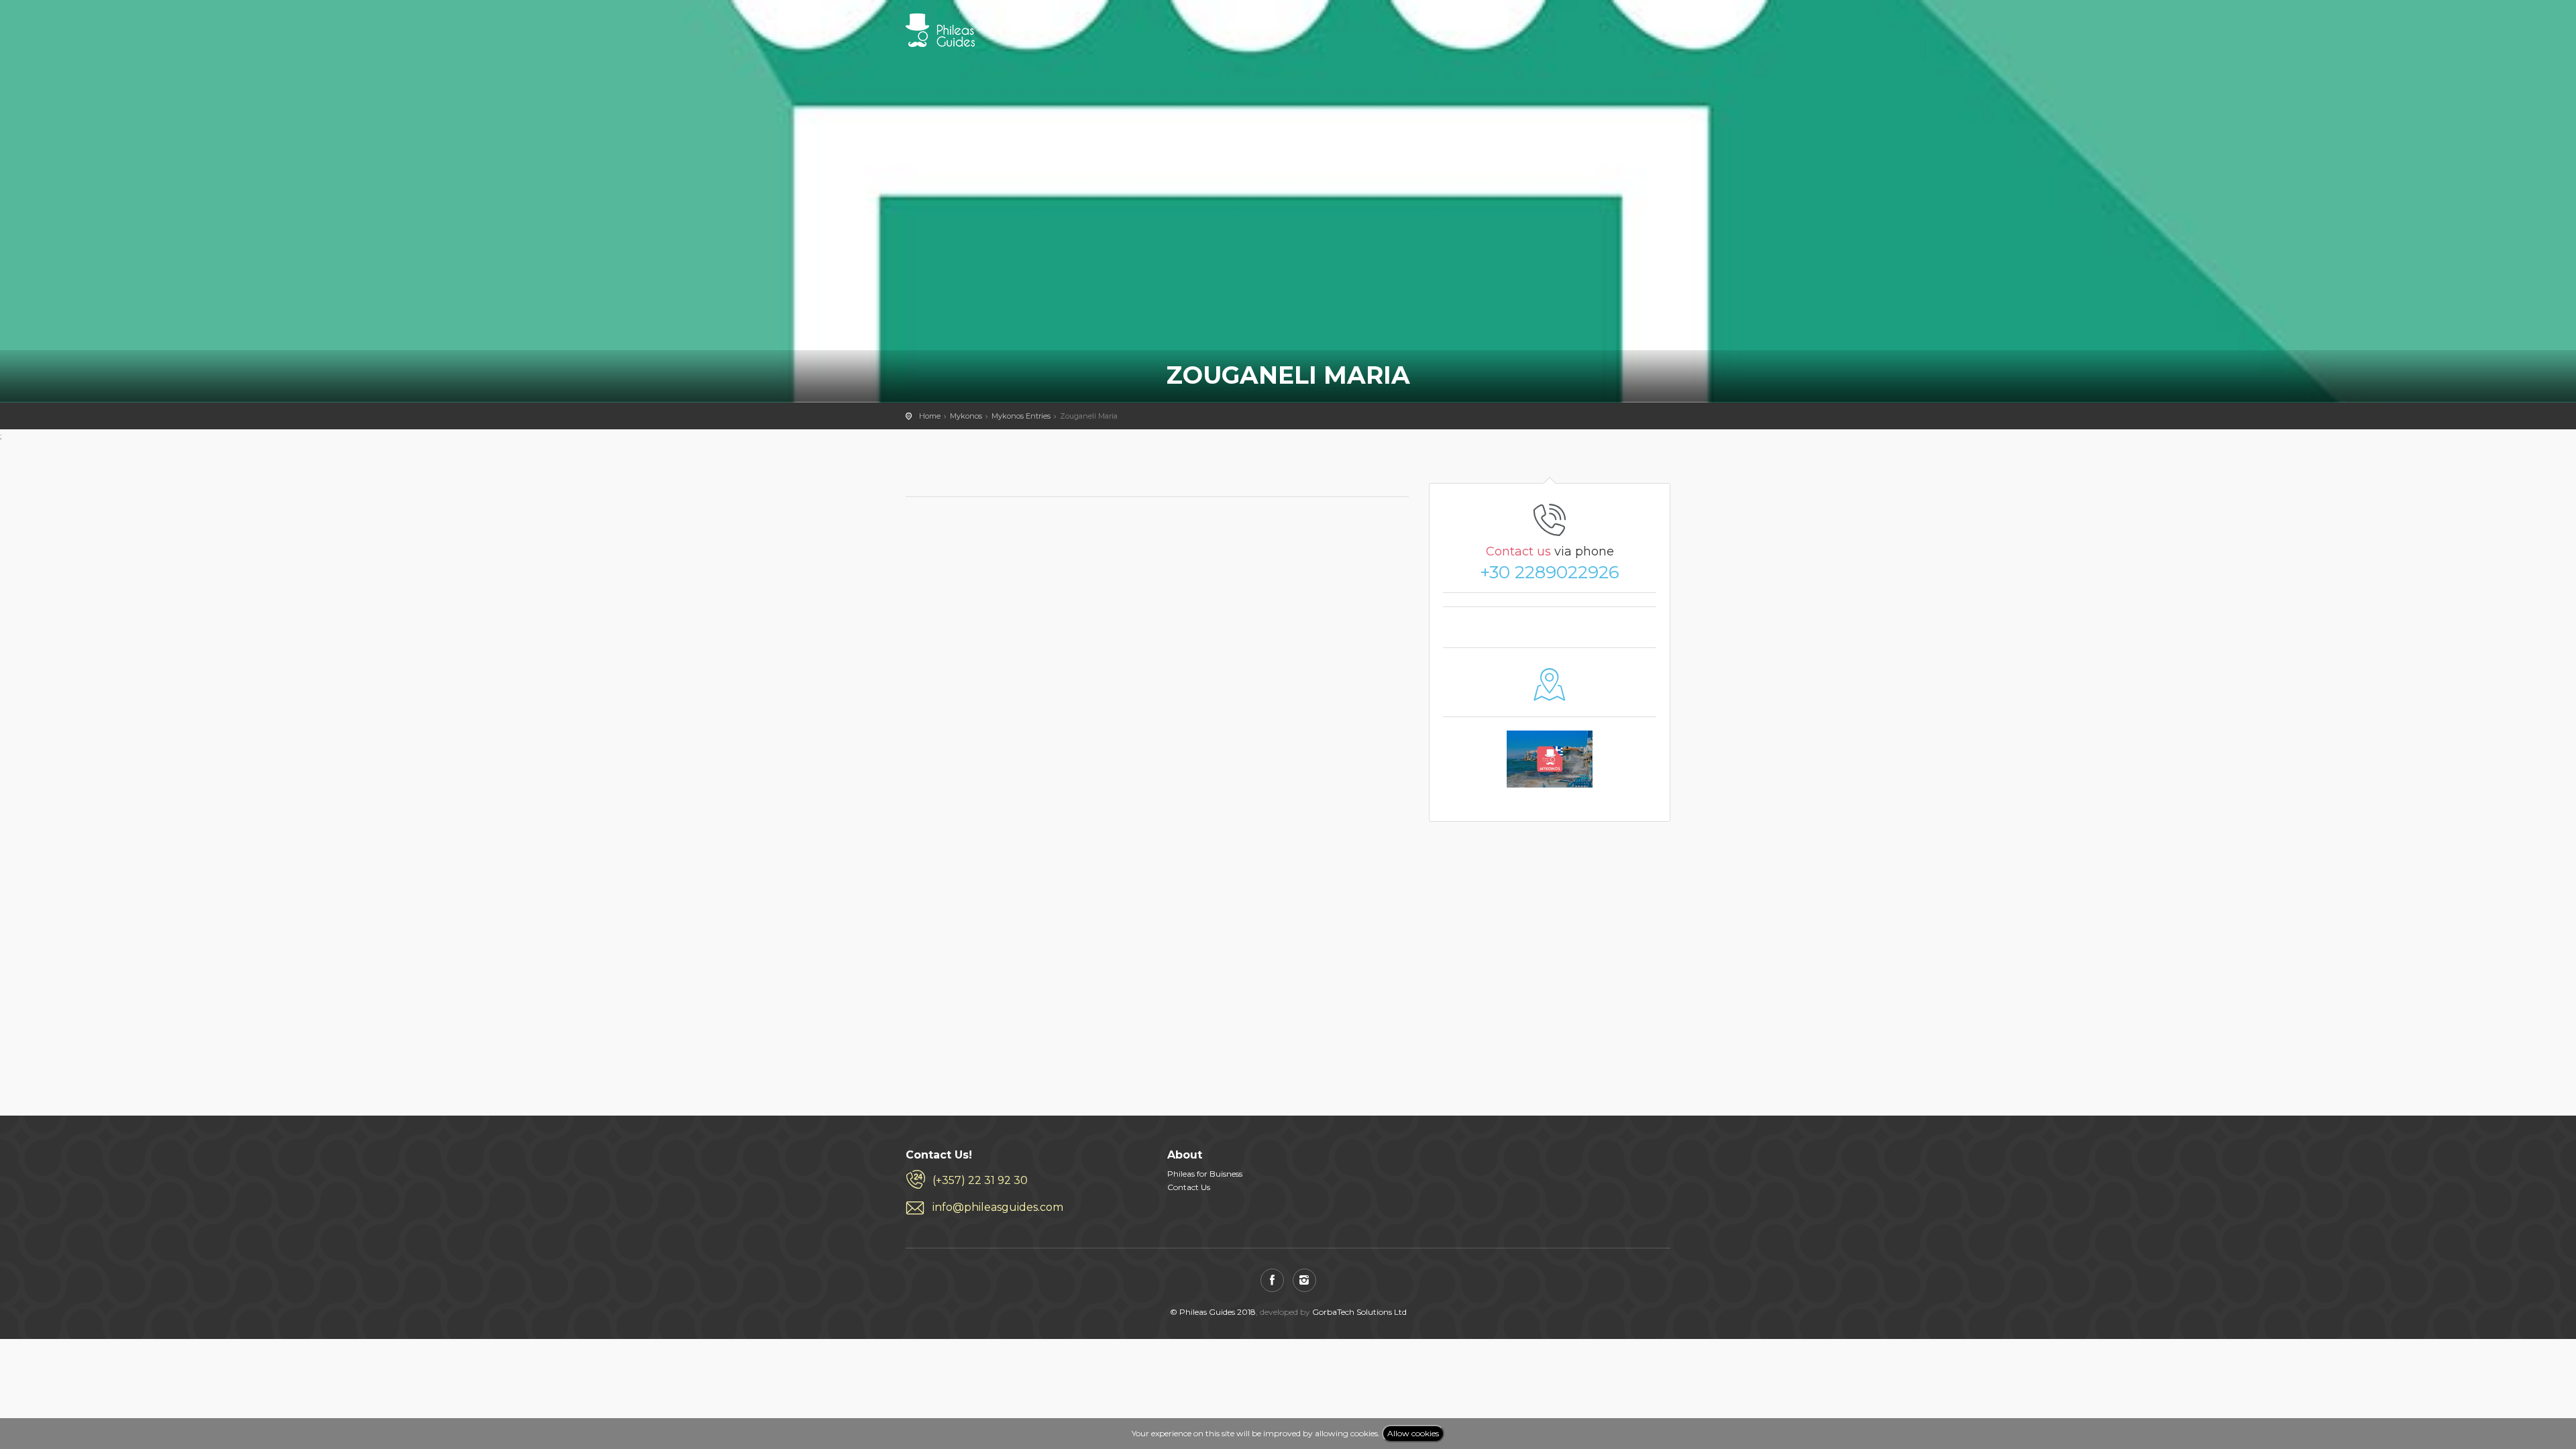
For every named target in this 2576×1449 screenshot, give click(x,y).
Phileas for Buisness (1205, 1174)
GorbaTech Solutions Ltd (1359, 1312)
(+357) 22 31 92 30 (980, 1180)
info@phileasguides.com (998, 1207)
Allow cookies (1413, 1433)
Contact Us (1189, 1187)
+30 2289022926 (1550, 572)
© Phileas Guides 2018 (1213, 1312)
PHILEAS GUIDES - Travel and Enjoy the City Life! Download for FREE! (940, 30)
